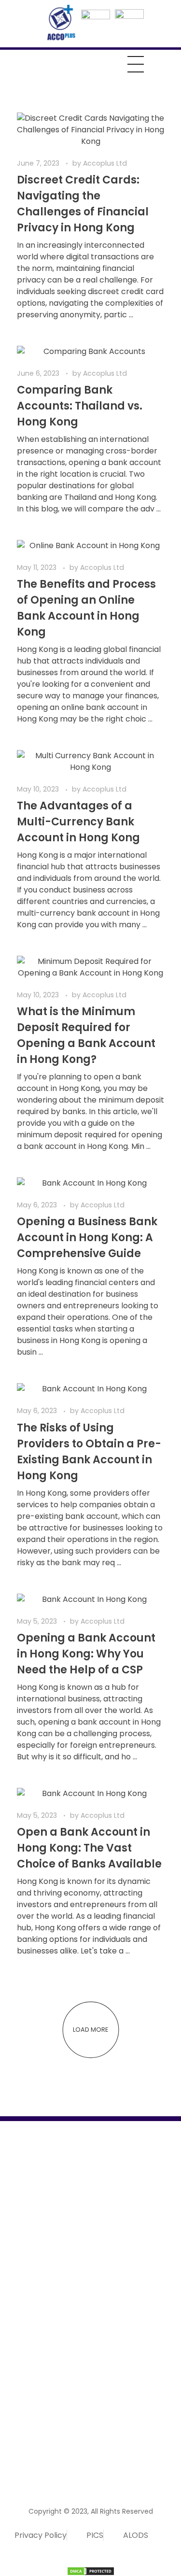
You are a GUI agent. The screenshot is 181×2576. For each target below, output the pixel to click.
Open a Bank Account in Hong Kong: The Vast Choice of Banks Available (89, 1848)
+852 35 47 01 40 (38, 2423)
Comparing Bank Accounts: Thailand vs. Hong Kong (80, 406)
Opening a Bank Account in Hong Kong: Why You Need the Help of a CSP (86, 1654)
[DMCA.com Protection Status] (90, 2571)
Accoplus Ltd (105, 163)
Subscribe (144, 2457)
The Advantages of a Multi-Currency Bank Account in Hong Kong (78, 822)
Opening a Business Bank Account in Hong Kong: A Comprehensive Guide (87, 1238)
